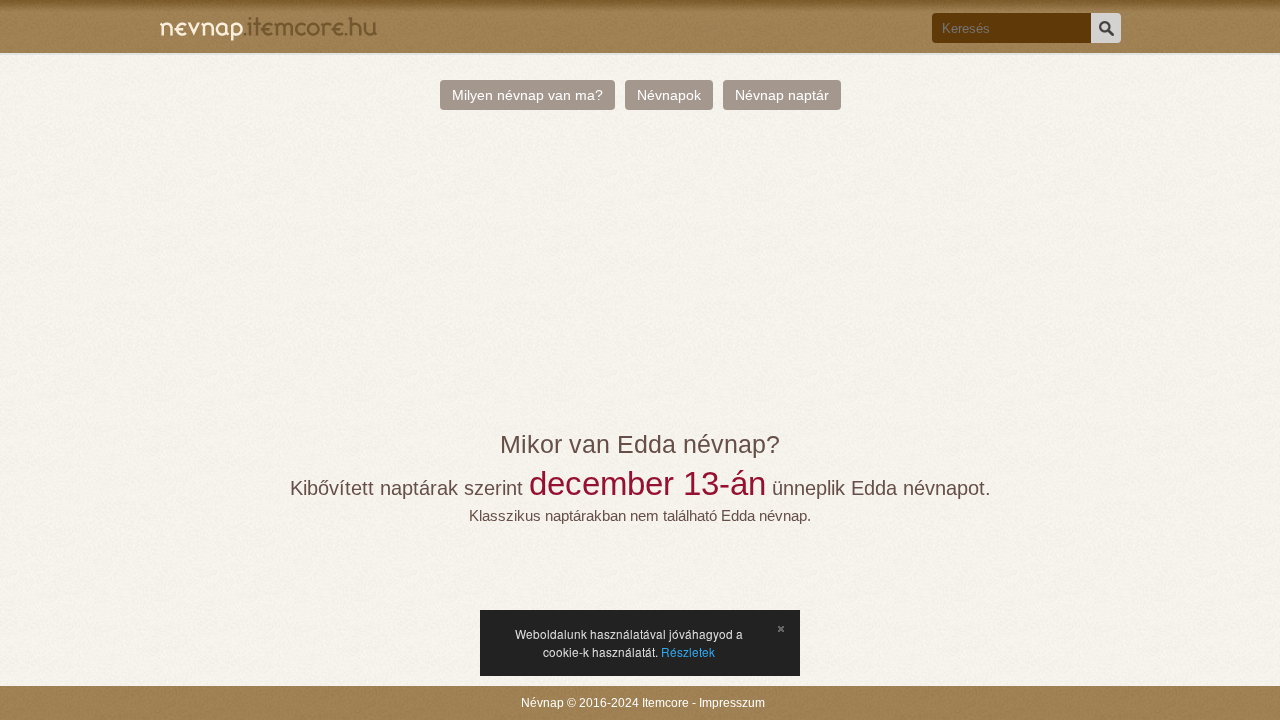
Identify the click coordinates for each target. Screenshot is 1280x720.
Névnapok (669, 95)
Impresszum (732, 703)
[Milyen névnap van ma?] (268, 26)
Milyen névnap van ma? (527, 95)
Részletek (688, 651)
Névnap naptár (782, 95)
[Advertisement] (640, 280)
